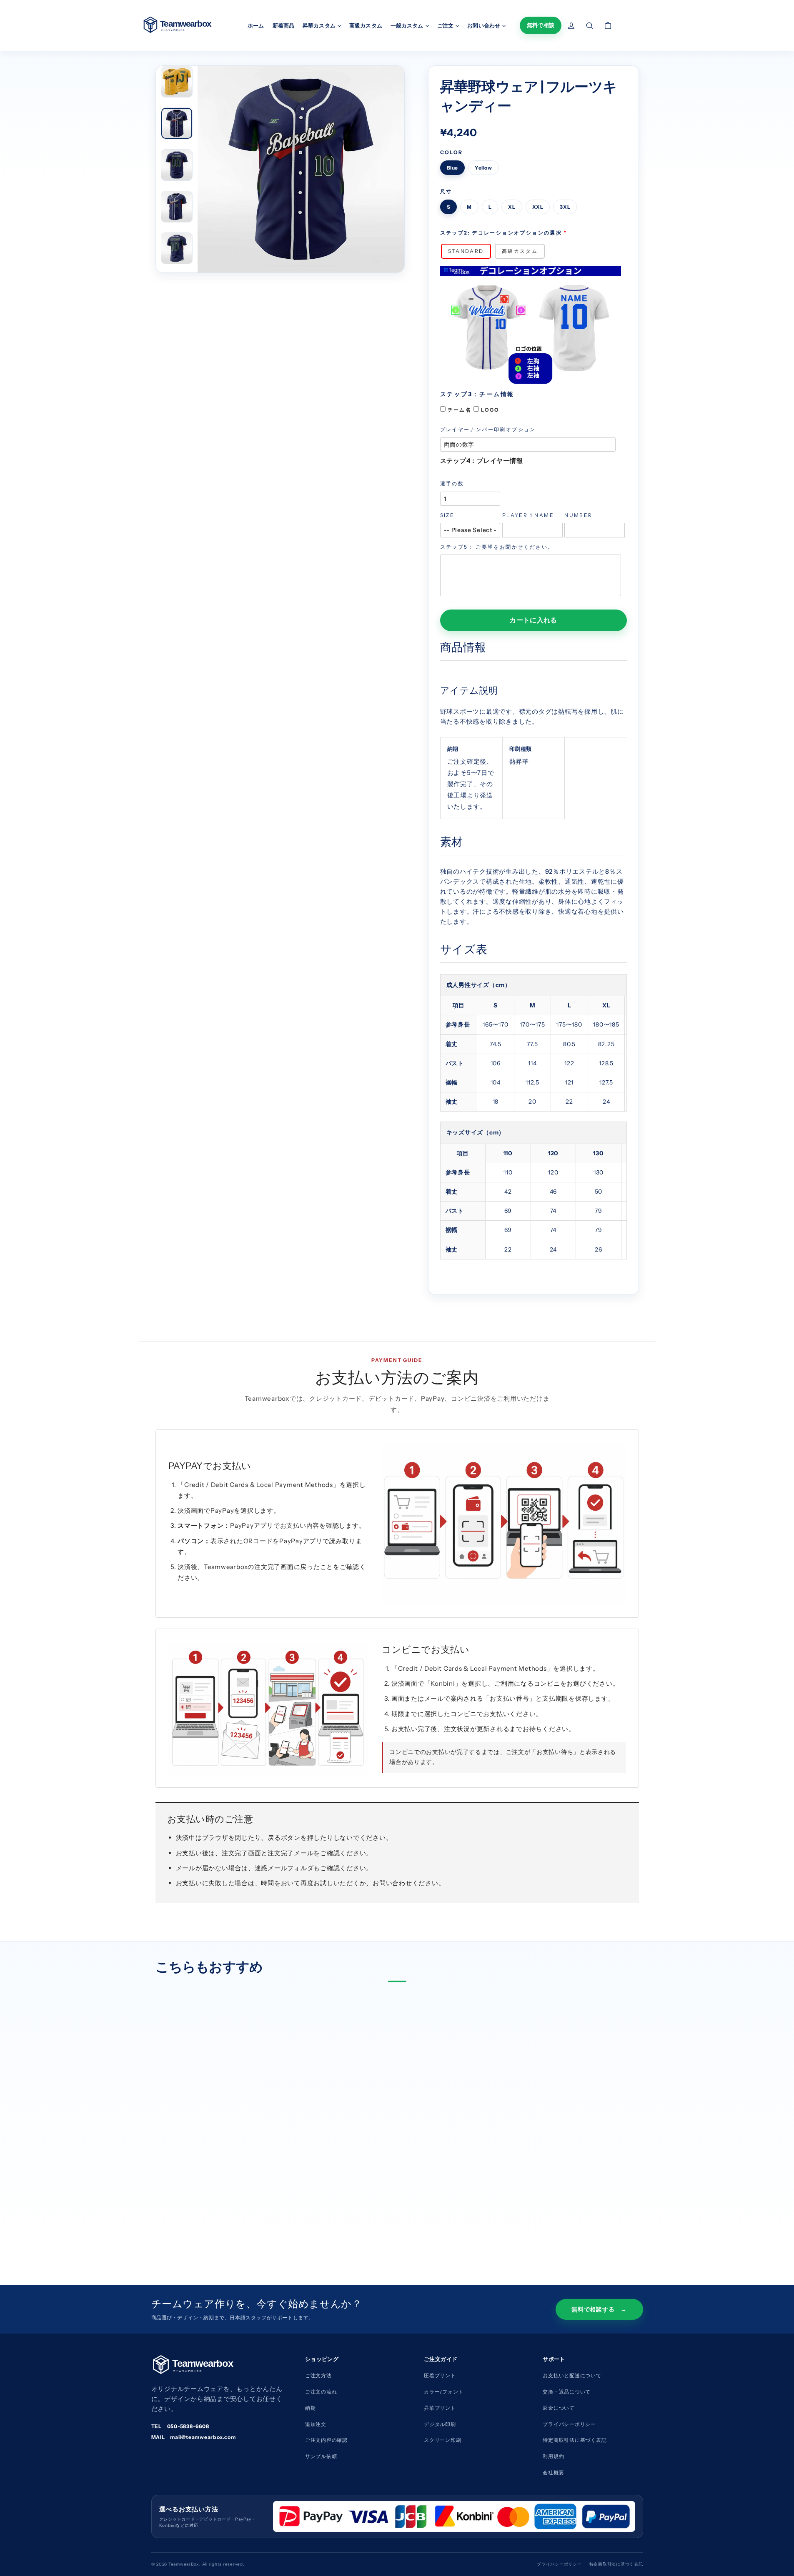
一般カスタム (407, 25)
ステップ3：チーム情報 (477, 394)
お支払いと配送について (572, 2375)
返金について (559, 2408)
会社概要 (553, 2472)
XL (512, 207)
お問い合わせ (484, 25)
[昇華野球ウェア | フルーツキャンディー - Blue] (171, 2209)
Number (578, 515)
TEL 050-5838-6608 (180, 2426)
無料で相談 (541, 25)
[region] (534, 1043)
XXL (538, 207)
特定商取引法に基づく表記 (575, 2440)
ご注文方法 (318, 2375)
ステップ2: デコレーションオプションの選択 (501, 233)
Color (452, 152)
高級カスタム (366, 25)
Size (447, 515)
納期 (311, 2408)
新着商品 (284, 25)
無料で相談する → (599, 2309)
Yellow (483, 168)
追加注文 (316, 2424)
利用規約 (553, 2456)
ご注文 (446, 25)
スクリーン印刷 (442, 2440)
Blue (452, 168)
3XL (565, 207)
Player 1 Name (528, 515)
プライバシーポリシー (569, 2424)
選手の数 (452, 483)
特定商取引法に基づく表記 (616, 2564)
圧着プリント (440, 2375)
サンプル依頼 (321, 2456)
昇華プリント (440, 2408)
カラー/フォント (444, 2392)
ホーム (256, 25)
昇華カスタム (319, 25)
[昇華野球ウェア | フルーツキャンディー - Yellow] (184, 2209)
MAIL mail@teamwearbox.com (194, 2437)
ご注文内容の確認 (326, 2440)
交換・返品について (567, 2392)
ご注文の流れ (321, 2392)
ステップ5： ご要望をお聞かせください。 (497, 547)
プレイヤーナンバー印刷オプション (488, 429)
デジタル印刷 (440, 2424)
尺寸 (446, 191)
